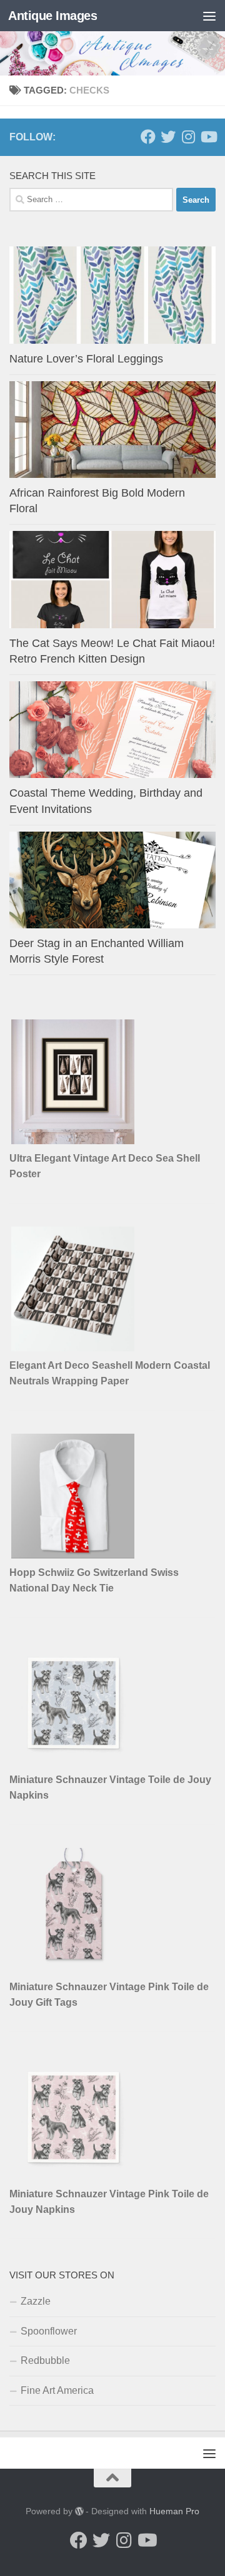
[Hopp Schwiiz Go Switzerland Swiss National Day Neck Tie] (74, 1555)
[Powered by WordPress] (79, 2511)
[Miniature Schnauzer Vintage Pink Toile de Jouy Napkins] (74, 2176)
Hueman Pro (174, 2511)
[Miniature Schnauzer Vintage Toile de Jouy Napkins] (74, 1762)
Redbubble (45, 2360)
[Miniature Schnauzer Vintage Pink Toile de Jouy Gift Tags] (74, 1969)
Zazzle (36, 2301)
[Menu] (209, 16)
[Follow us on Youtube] (208, 137)
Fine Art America (57, 2390)
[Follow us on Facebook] (148, 137)
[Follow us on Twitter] (168, 137)
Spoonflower (49, 2331)
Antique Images (52, 16)
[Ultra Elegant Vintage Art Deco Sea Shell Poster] (74, 1141)
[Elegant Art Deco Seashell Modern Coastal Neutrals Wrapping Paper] (74, 1348)
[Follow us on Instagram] (188, 137)
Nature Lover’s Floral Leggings (86, 359)
